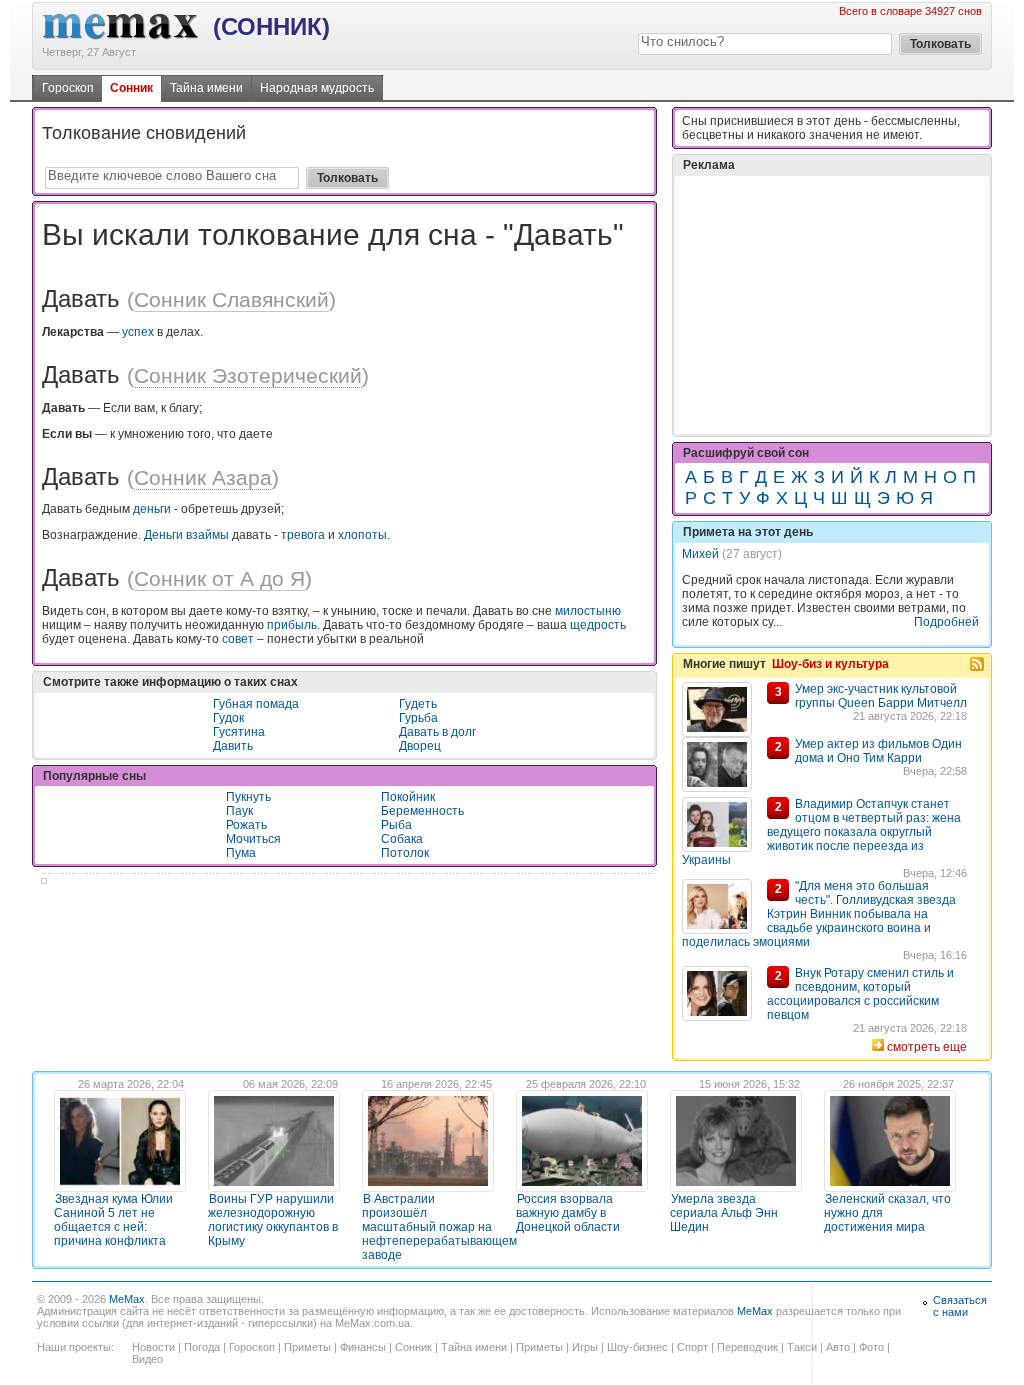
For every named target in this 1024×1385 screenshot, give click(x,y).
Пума (241, 853)
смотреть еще (927, 1047)
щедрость (598, 625)
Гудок (228, 718)
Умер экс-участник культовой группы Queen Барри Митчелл (881, 696)
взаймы (207, 535)
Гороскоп (68, 88)
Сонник (131, 88)
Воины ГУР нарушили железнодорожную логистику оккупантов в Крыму (273, 1220)
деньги (152, 509)
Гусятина (239, 732)
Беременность (422, 811)
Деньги (163, 535)
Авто (838, 1347)
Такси (802, 1347)
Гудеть (418, 704)
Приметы (307, 1347)
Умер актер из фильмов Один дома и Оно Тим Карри (878, 751)
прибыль (292, 625)
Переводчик (747, 1347)
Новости (153, 1347)
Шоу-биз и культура (830, 664)
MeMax (127, 1299)
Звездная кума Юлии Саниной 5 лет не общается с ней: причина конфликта (113, 1220)
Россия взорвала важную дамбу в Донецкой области (568, 1213)
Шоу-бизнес (637, 1347)
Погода (202, 1347)
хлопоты (362, 535)
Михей (700, 554)
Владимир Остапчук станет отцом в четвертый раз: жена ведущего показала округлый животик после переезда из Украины (821, 832)
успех (138, 332)
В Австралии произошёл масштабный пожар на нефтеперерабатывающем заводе (439, 1227)
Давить (233, 746)
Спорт (692, 1347)
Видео (147, 1359)
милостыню (588, 611)
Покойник (408, 797)
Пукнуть (248, 797)
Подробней (946, 622)
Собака (402, 839)
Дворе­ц (420, 746)
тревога (303, 535)
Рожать (246, 825)
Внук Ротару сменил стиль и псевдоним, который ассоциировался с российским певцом (860, 994)
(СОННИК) (271, 26)
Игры (585, 1347)
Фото (871, 1347)
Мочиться (253, 839)
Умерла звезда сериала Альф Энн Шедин (724, 1213)
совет (238, 639)
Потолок (405, 853)
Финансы (363, 1347)
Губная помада (256, 704)
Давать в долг (437, 732)
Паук (239, 811)
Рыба (396, 825)
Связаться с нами (960, 1306)
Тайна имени (206, 88)
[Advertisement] (832, 305)
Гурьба (418, 718)
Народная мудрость (317, 88)
